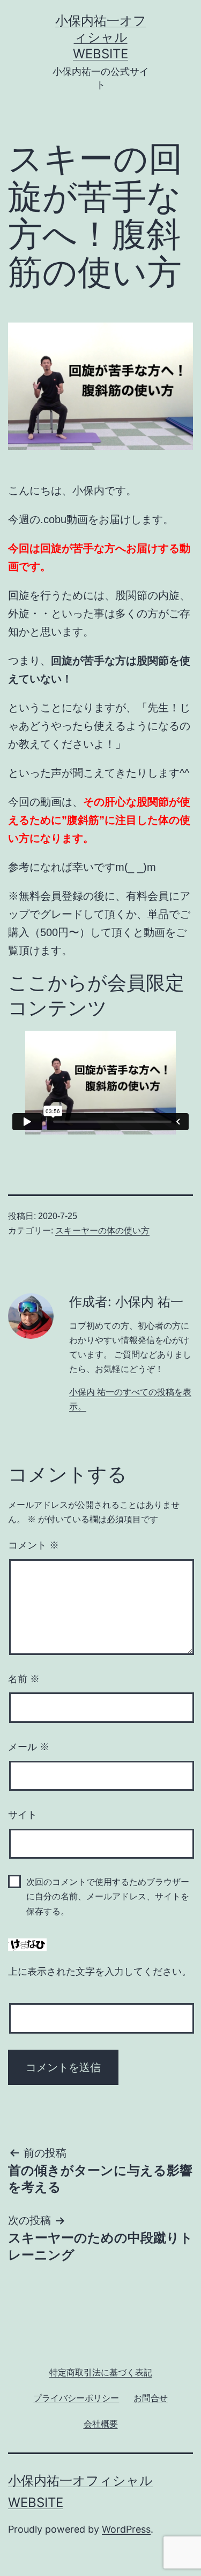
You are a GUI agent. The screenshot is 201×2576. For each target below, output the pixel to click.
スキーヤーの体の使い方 (102, 1230)
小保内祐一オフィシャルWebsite (101, 37)
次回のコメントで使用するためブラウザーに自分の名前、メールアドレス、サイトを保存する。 (108, 1896)
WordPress (126, 2529)
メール (29, 1747)
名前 (24, 1679)
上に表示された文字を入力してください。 (100, 1972)
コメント (33, 1545)
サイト (23, 1815)
